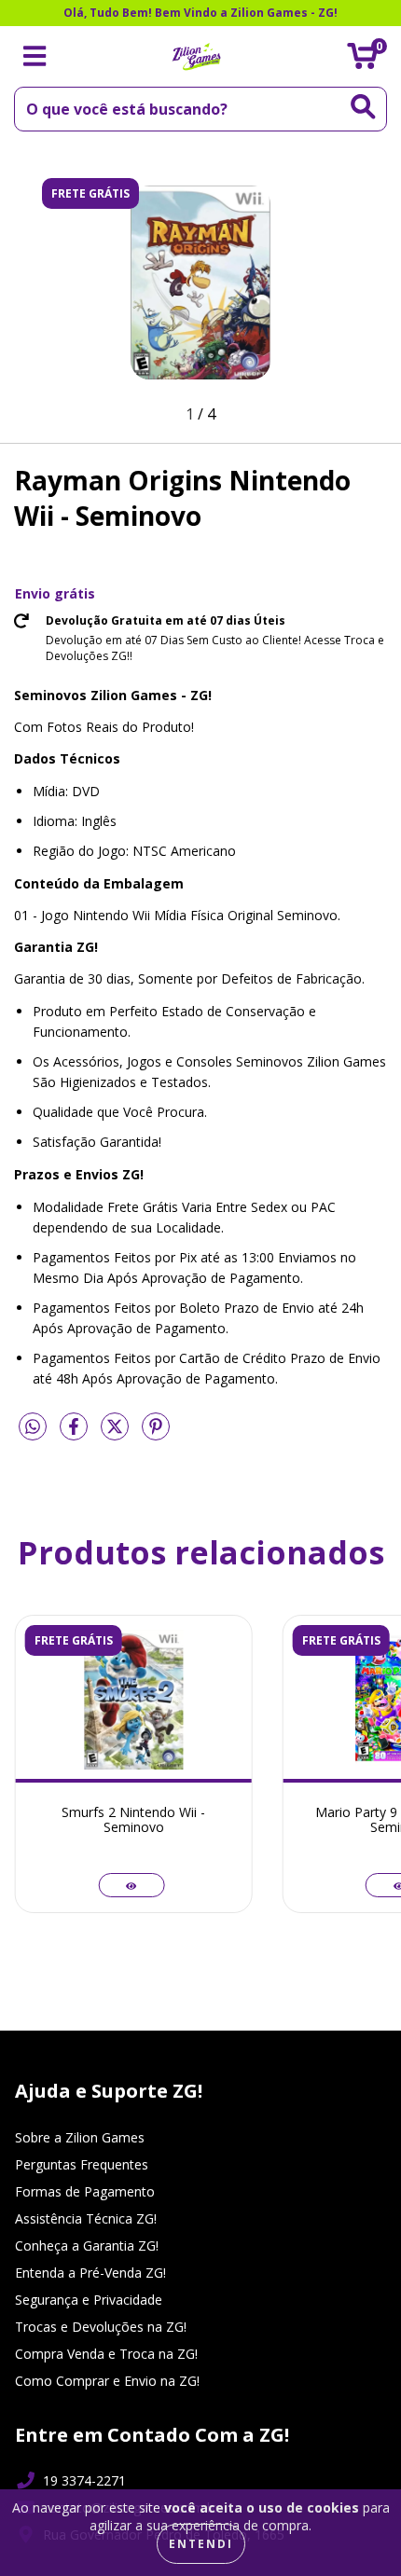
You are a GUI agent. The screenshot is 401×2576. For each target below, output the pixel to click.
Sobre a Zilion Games (80, 2137)
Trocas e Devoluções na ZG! (101, 2327)
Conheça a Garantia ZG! (87, 2245)
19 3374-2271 (84, 2480)
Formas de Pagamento (85, 2191)
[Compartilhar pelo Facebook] (76, 1433)
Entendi (201, 2544)
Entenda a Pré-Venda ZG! (90, 2273)
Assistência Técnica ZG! (86, 2218)
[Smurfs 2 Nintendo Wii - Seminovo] (131, 1885)
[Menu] (35, 56)
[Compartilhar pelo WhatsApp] (33, 1427)
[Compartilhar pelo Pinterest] (156, 1433)
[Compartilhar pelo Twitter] (117, 1433)
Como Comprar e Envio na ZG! (107, 2381)
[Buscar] (363, 107)
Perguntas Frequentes (82, 2164)
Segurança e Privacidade (89, 2300)
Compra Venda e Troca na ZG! (106, 2354)
